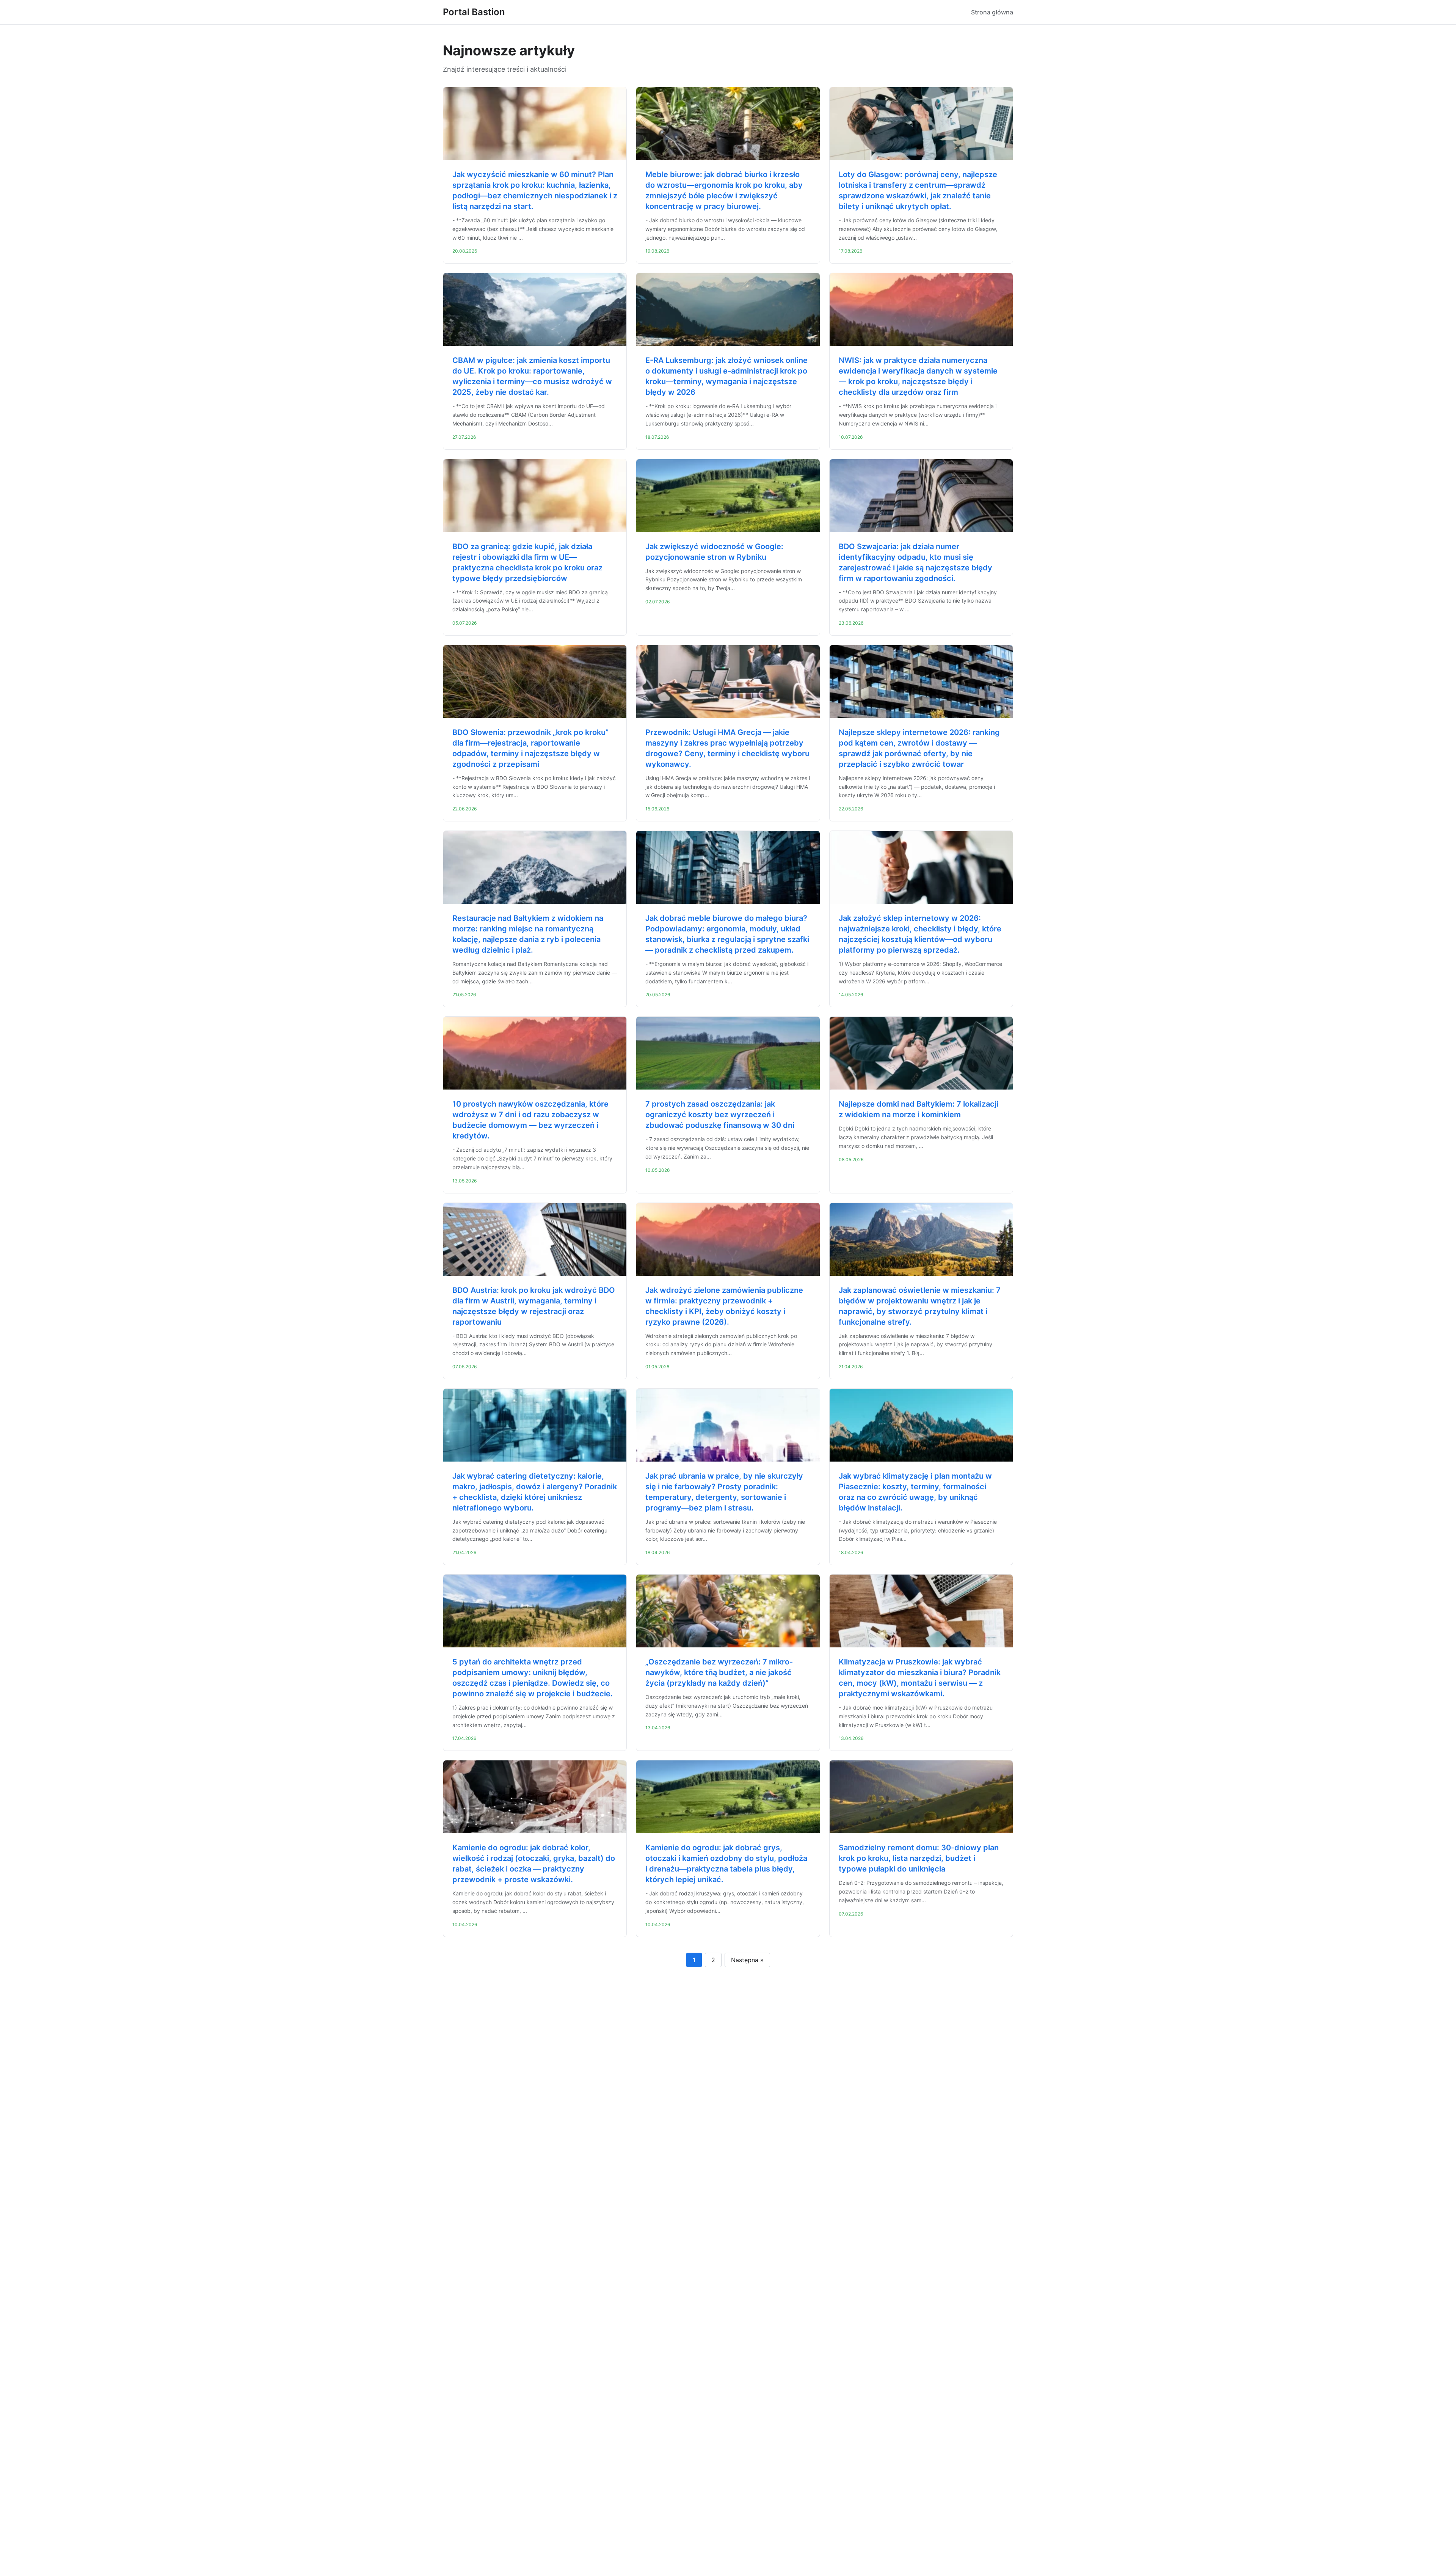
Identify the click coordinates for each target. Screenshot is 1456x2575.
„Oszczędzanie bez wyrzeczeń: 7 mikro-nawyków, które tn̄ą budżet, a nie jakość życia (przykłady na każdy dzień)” (719, 1672)
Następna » (747, 1960)
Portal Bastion (474, 12)
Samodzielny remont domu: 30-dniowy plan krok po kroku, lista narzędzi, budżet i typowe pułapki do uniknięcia (919, 1858)
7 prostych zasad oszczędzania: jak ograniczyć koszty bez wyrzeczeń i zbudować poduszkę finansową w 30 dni (720, 1115)
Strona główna (992, 12)
